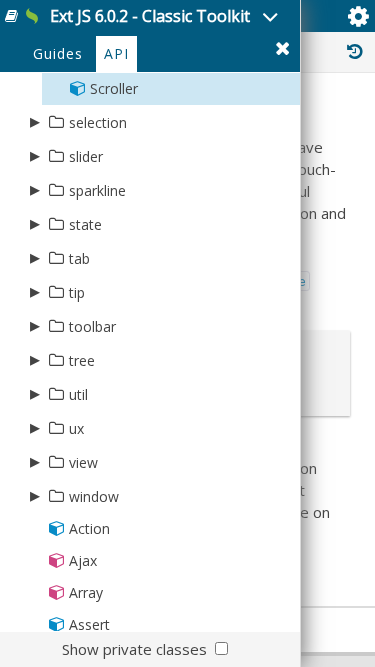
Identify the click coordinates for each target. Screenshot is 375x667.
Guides (58, 53)
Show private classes (134, 649)
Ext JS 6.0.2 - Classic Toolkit (150, 16)
